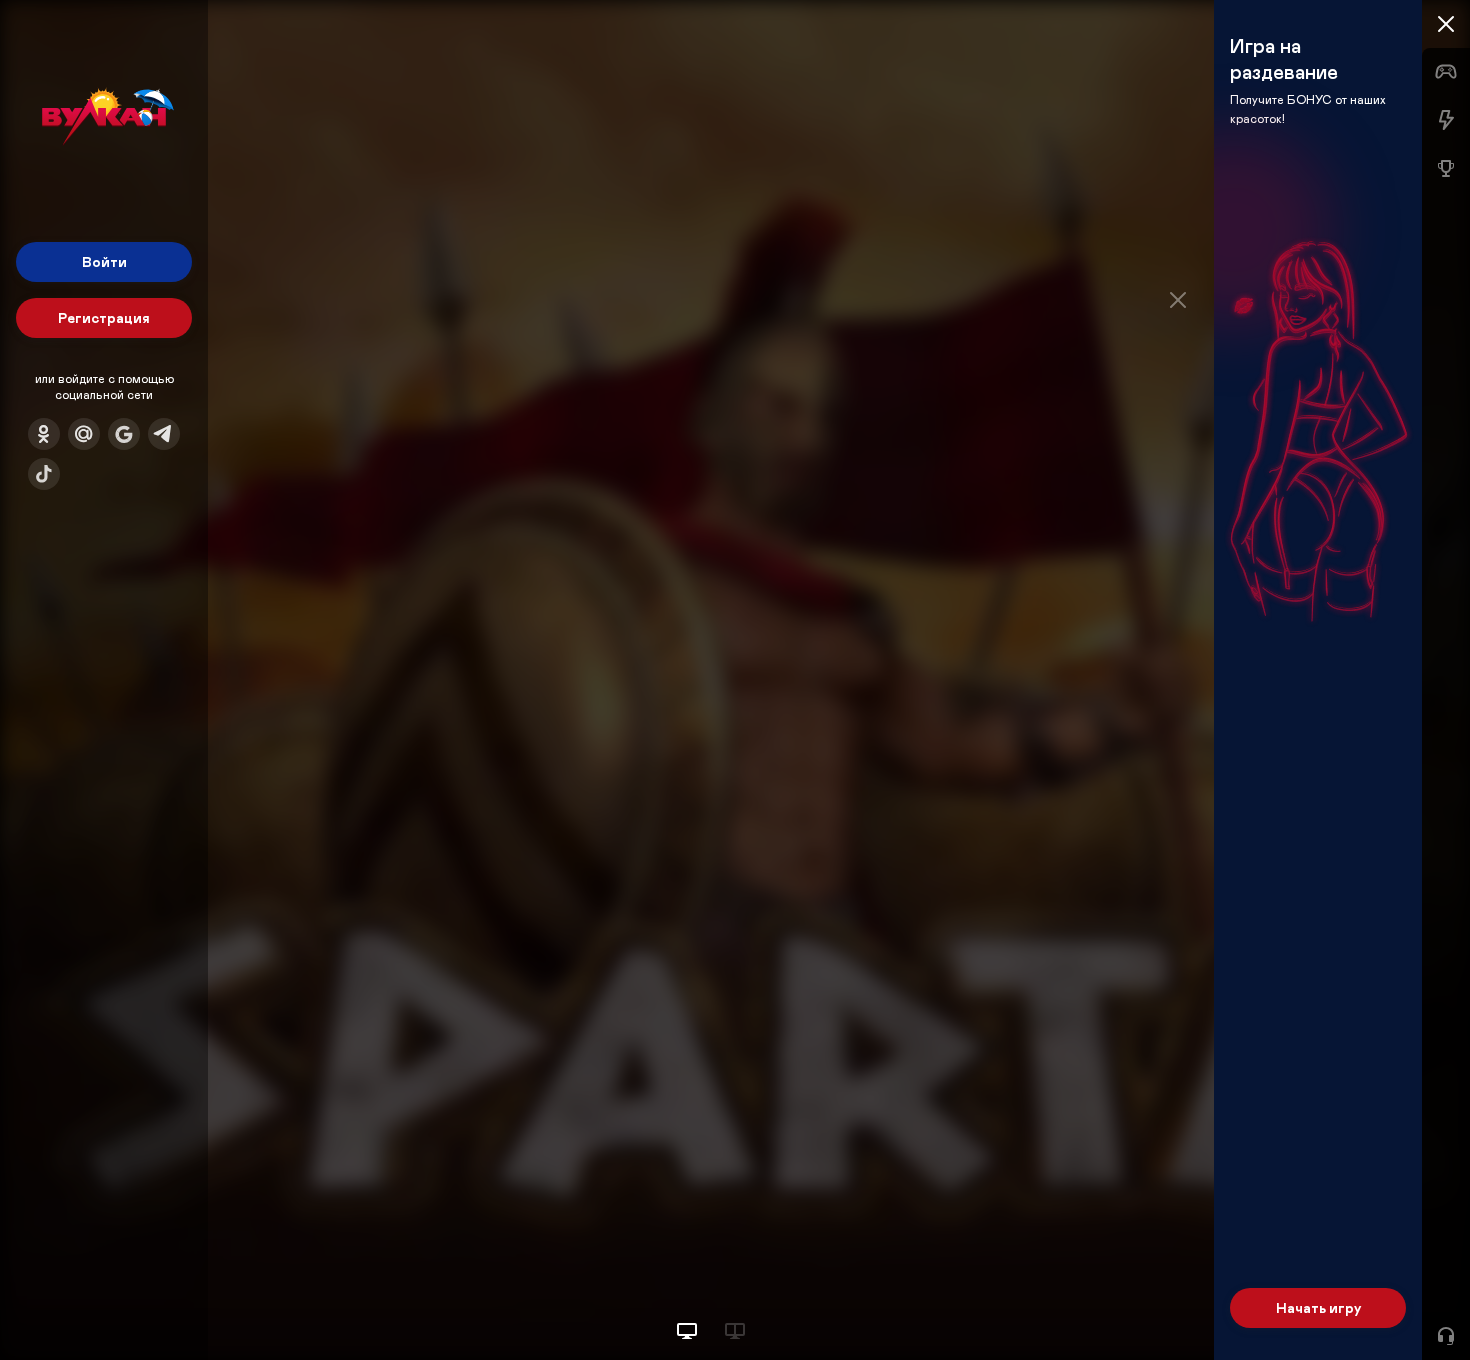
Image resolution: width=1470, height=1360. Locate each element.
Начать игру (1318, 1307)
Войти (104, 261)
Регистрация (104, 317)
